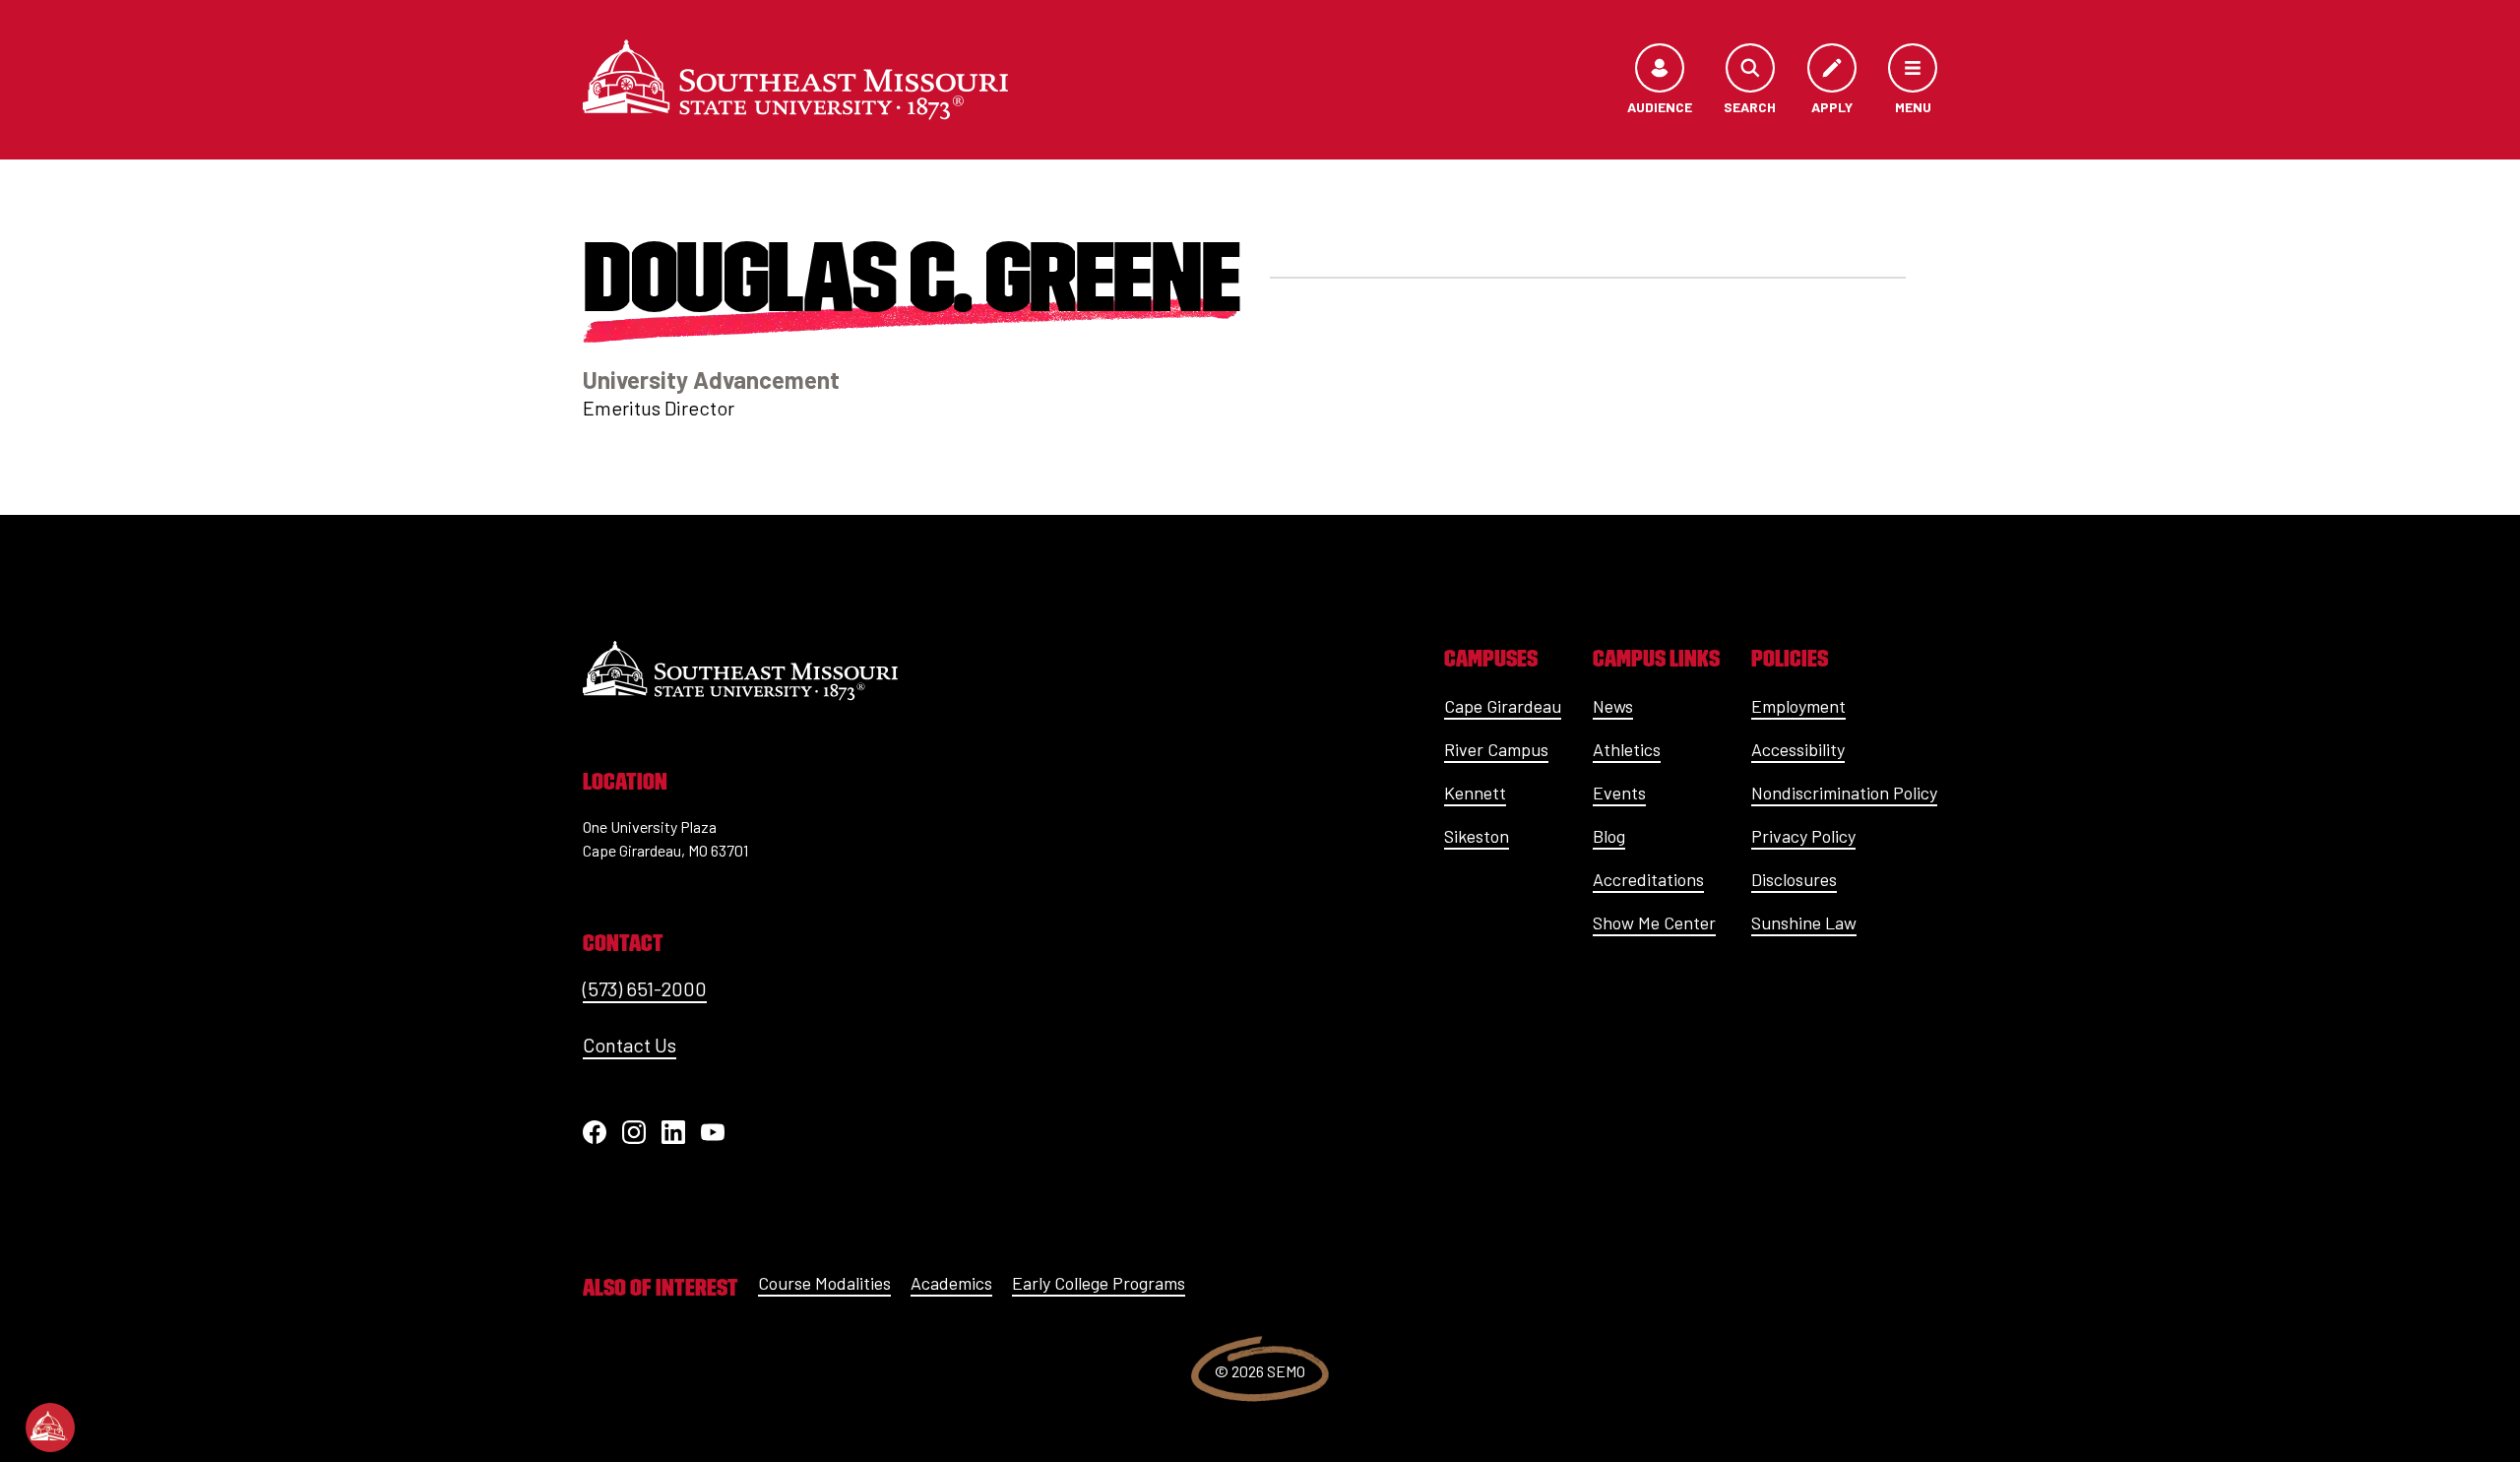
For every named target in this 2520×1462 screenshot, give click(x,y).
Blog (1609, 836)
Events (1619, 793)
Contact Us (630, 1045)
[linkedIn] (673, 1132)
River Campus (1496, 749)
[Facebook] (595, 1132)
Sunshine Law (1804, 922)
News (1613, 706)
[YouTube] (713, 1132)
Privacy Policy (1803, 836)
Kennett (1475, 793)
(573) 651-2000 (645, 988)
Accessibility (1798, 749)
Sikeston (1477, 836)
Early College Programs (1099, 1283)
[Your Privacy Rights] (50, 1428)
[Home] (795, 80)
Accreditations (1648, 879)
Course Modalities (824, 1283)
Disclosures (1794, 879)
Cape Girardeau (1503, 706)
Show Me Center (1654, 922)
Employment (1798, 706)
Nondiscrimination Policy (1844, 793)
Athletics (1627, 749)
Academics (951, 1283)
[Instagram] (634, 1132)
